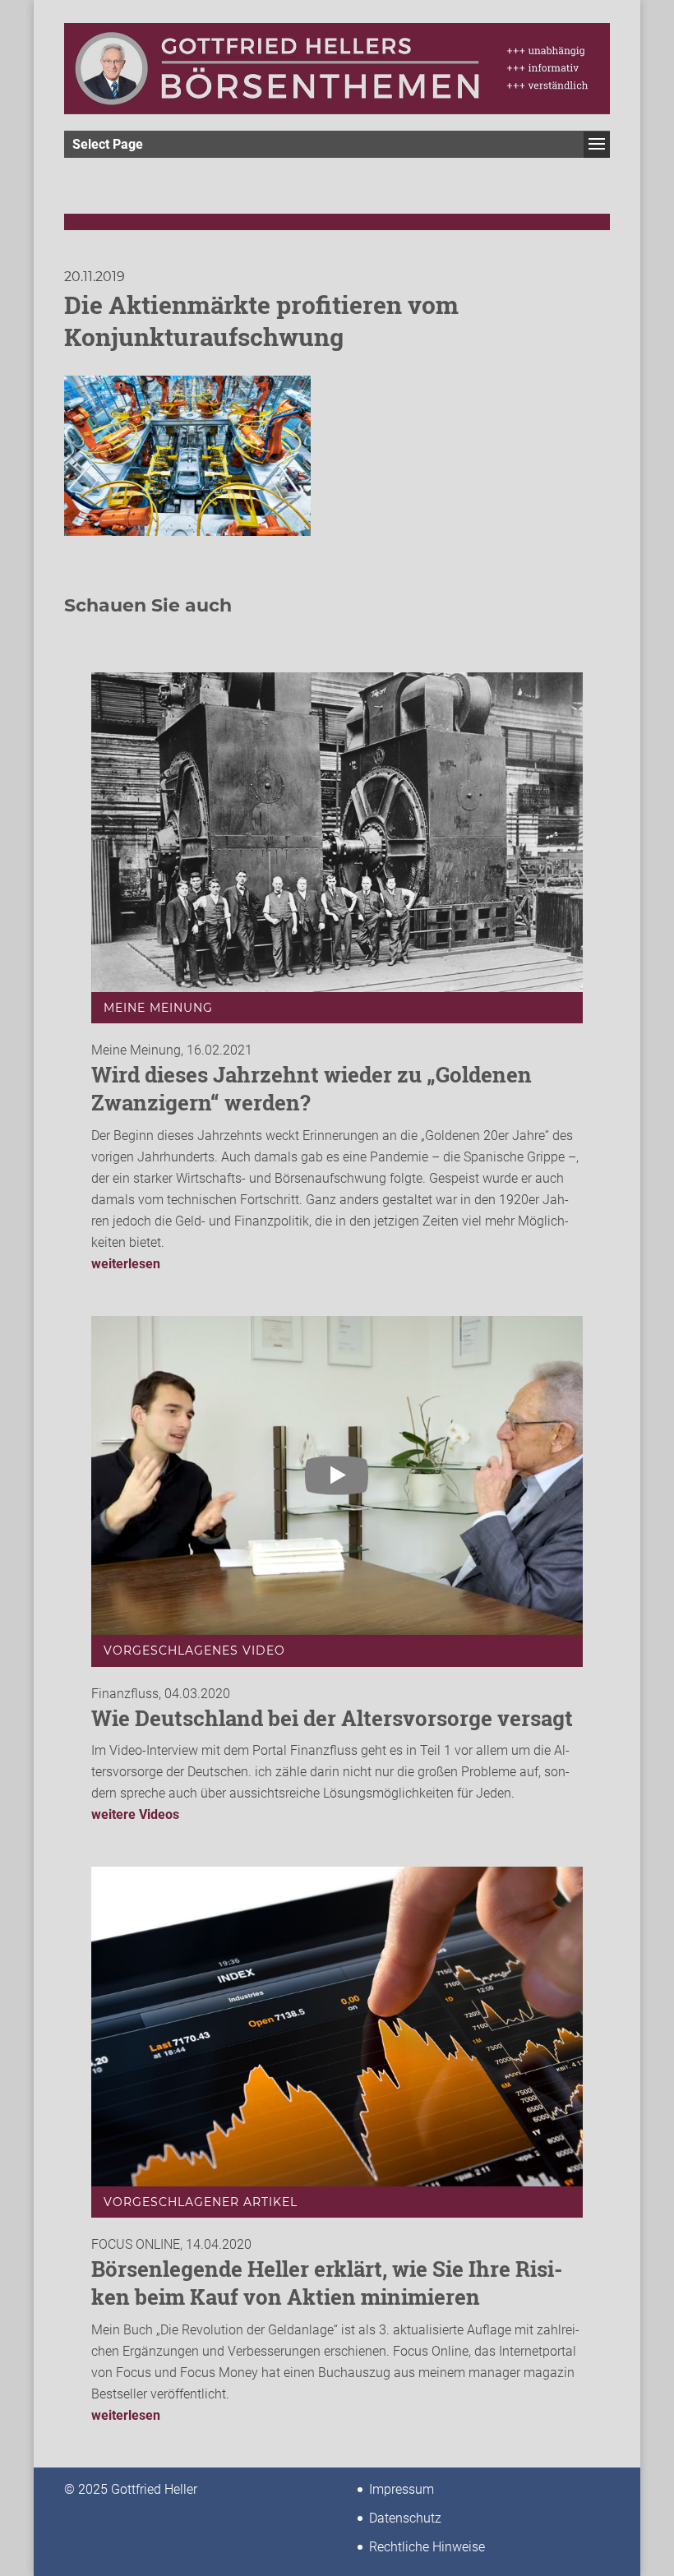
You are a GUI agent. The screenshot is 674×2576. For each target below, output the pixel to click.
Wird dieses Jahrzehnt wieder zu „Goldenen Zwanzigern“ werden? (312, 1088)
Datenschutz (405, 2518)
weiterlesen (126, 1264)
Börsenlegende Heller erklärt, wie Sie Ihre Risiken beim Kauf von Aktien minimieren (327, 2283)
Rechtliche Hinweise (427, 2547)
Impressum (402, 2489)
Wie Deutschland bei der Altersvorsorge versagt (332, 1718)
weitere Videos (135, 1814)
